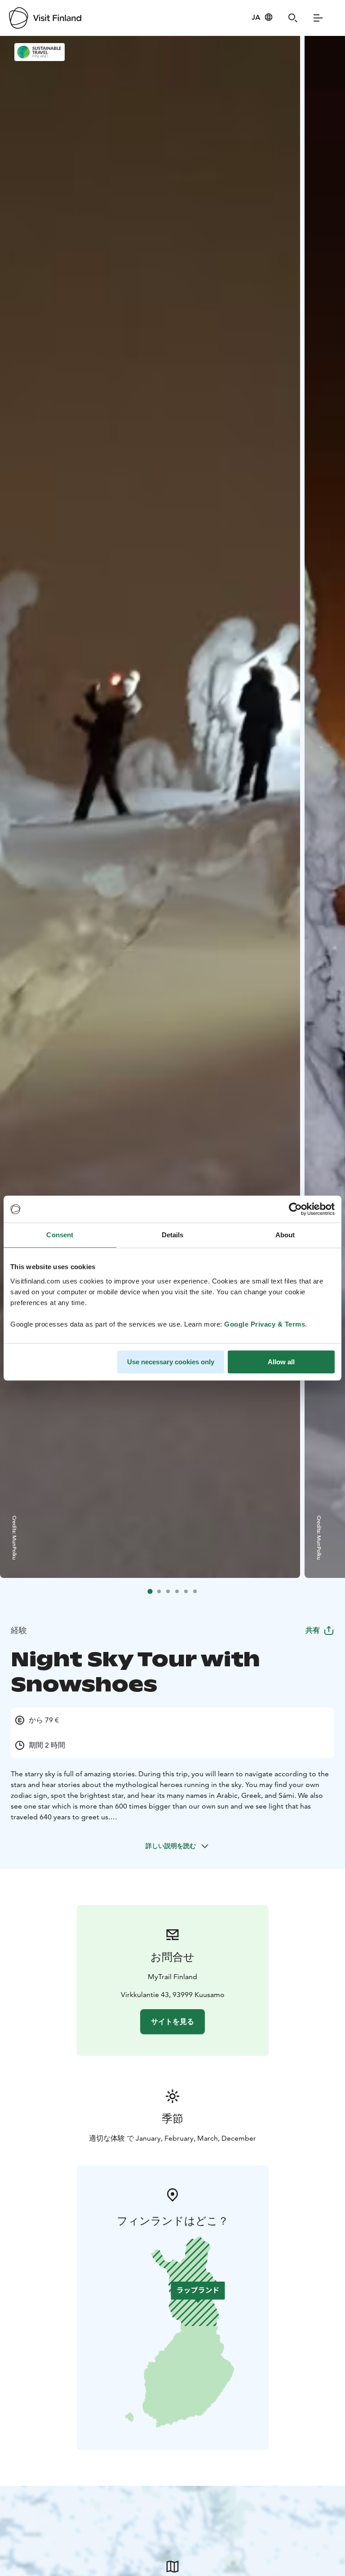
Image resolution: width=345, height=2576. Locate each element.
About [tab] (285, 1235)
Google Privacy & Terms (265, 1324)
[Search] (293, 18)
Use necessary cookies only (171, 1362)
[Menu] (318, 18)
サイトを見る (172, 2022)
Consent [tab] (60, 1235)
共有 (313, 1630)
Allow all (281, 1362)
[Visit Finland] (45, 18)
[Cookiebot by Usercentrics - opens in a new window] (295, 1209)
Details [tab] (173, 1235)
